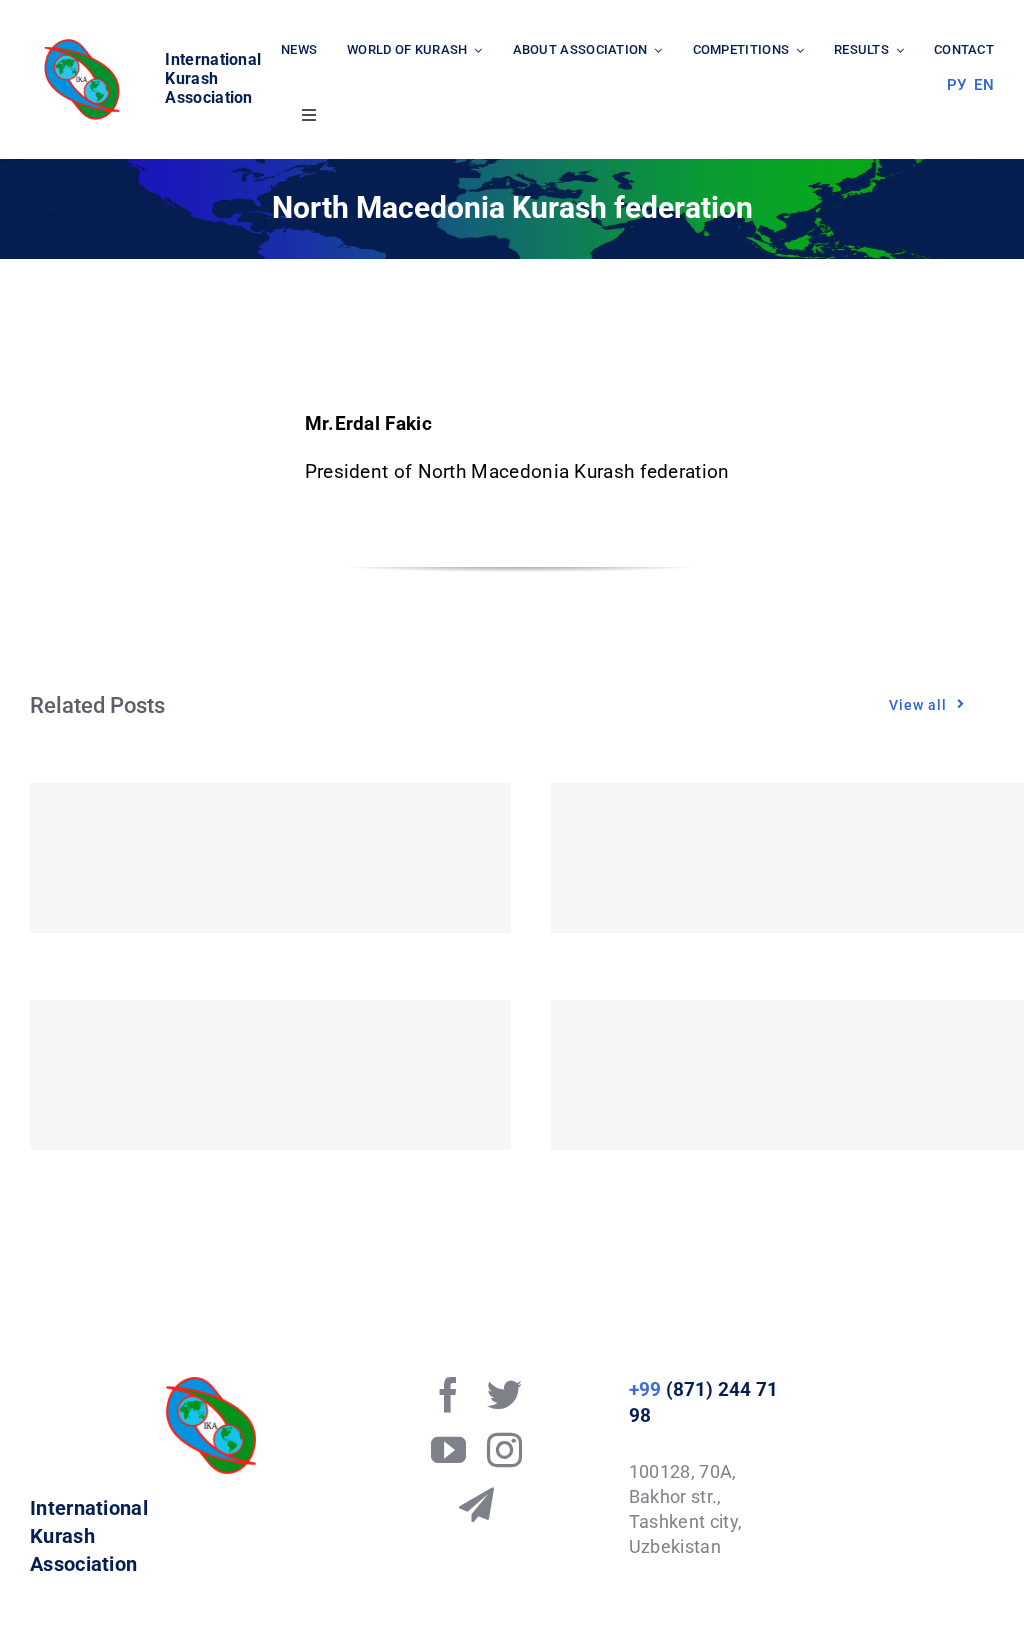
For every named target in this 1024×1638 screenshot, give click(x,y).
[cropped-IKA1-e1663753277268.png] (85, 44)
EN (984, 85)
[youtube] (448, 1449)
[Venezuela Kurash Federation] (270, 1075)
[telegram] (476, 1504)
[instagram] (504, 1449)
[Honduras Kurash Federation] (270, 858)
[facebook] (448, 1394)
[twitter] (504, 1394)
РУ (957, 85)
